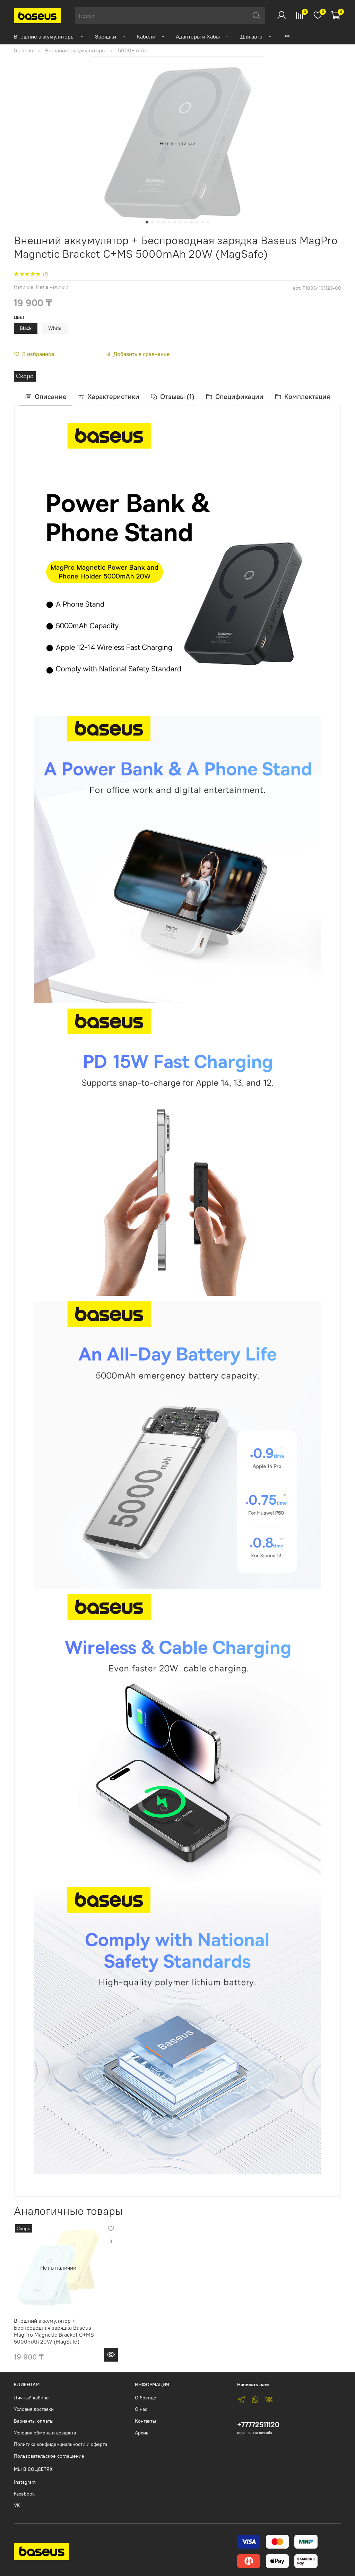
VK (17, 2505)
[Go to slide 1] (147, 222)
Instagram (25, 2482)
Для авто (251, 36)
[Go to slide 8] (186, 222)
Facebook (24, 2494)
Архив (142, 2433)
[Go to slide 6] (175, 222)
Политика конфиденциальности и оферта (60, 2444)
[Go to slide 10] (197, 222)
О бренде (146, 2398)
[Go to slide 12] (208, 222)
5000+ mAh (133, 50)
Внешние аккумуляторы (44, 36)
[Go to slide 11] (202, 222)
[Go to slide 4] (164, 222)
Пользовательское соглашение (49, 2456)
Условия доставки (34, 2409)
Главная (23, 50)
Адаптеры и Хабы (198, 36)
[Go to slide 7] (180, 222)
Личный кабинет (32, 2398)
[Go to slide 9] (191, 222)
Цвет (19, 317)
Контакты (145, 2421)
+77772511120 (258, 2425)
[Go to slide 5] (169, 222)
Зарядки (106, 36)
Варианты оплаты (34, 2421)
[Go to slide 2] (153, 222)
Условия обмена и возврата (45, 2433)
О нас (141, 2409)
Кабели (146, 36)
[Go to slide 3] (158, 222)
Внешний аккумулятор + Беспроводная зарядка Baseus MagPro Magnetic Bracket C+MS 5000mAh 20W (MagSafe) (54, 2331)
